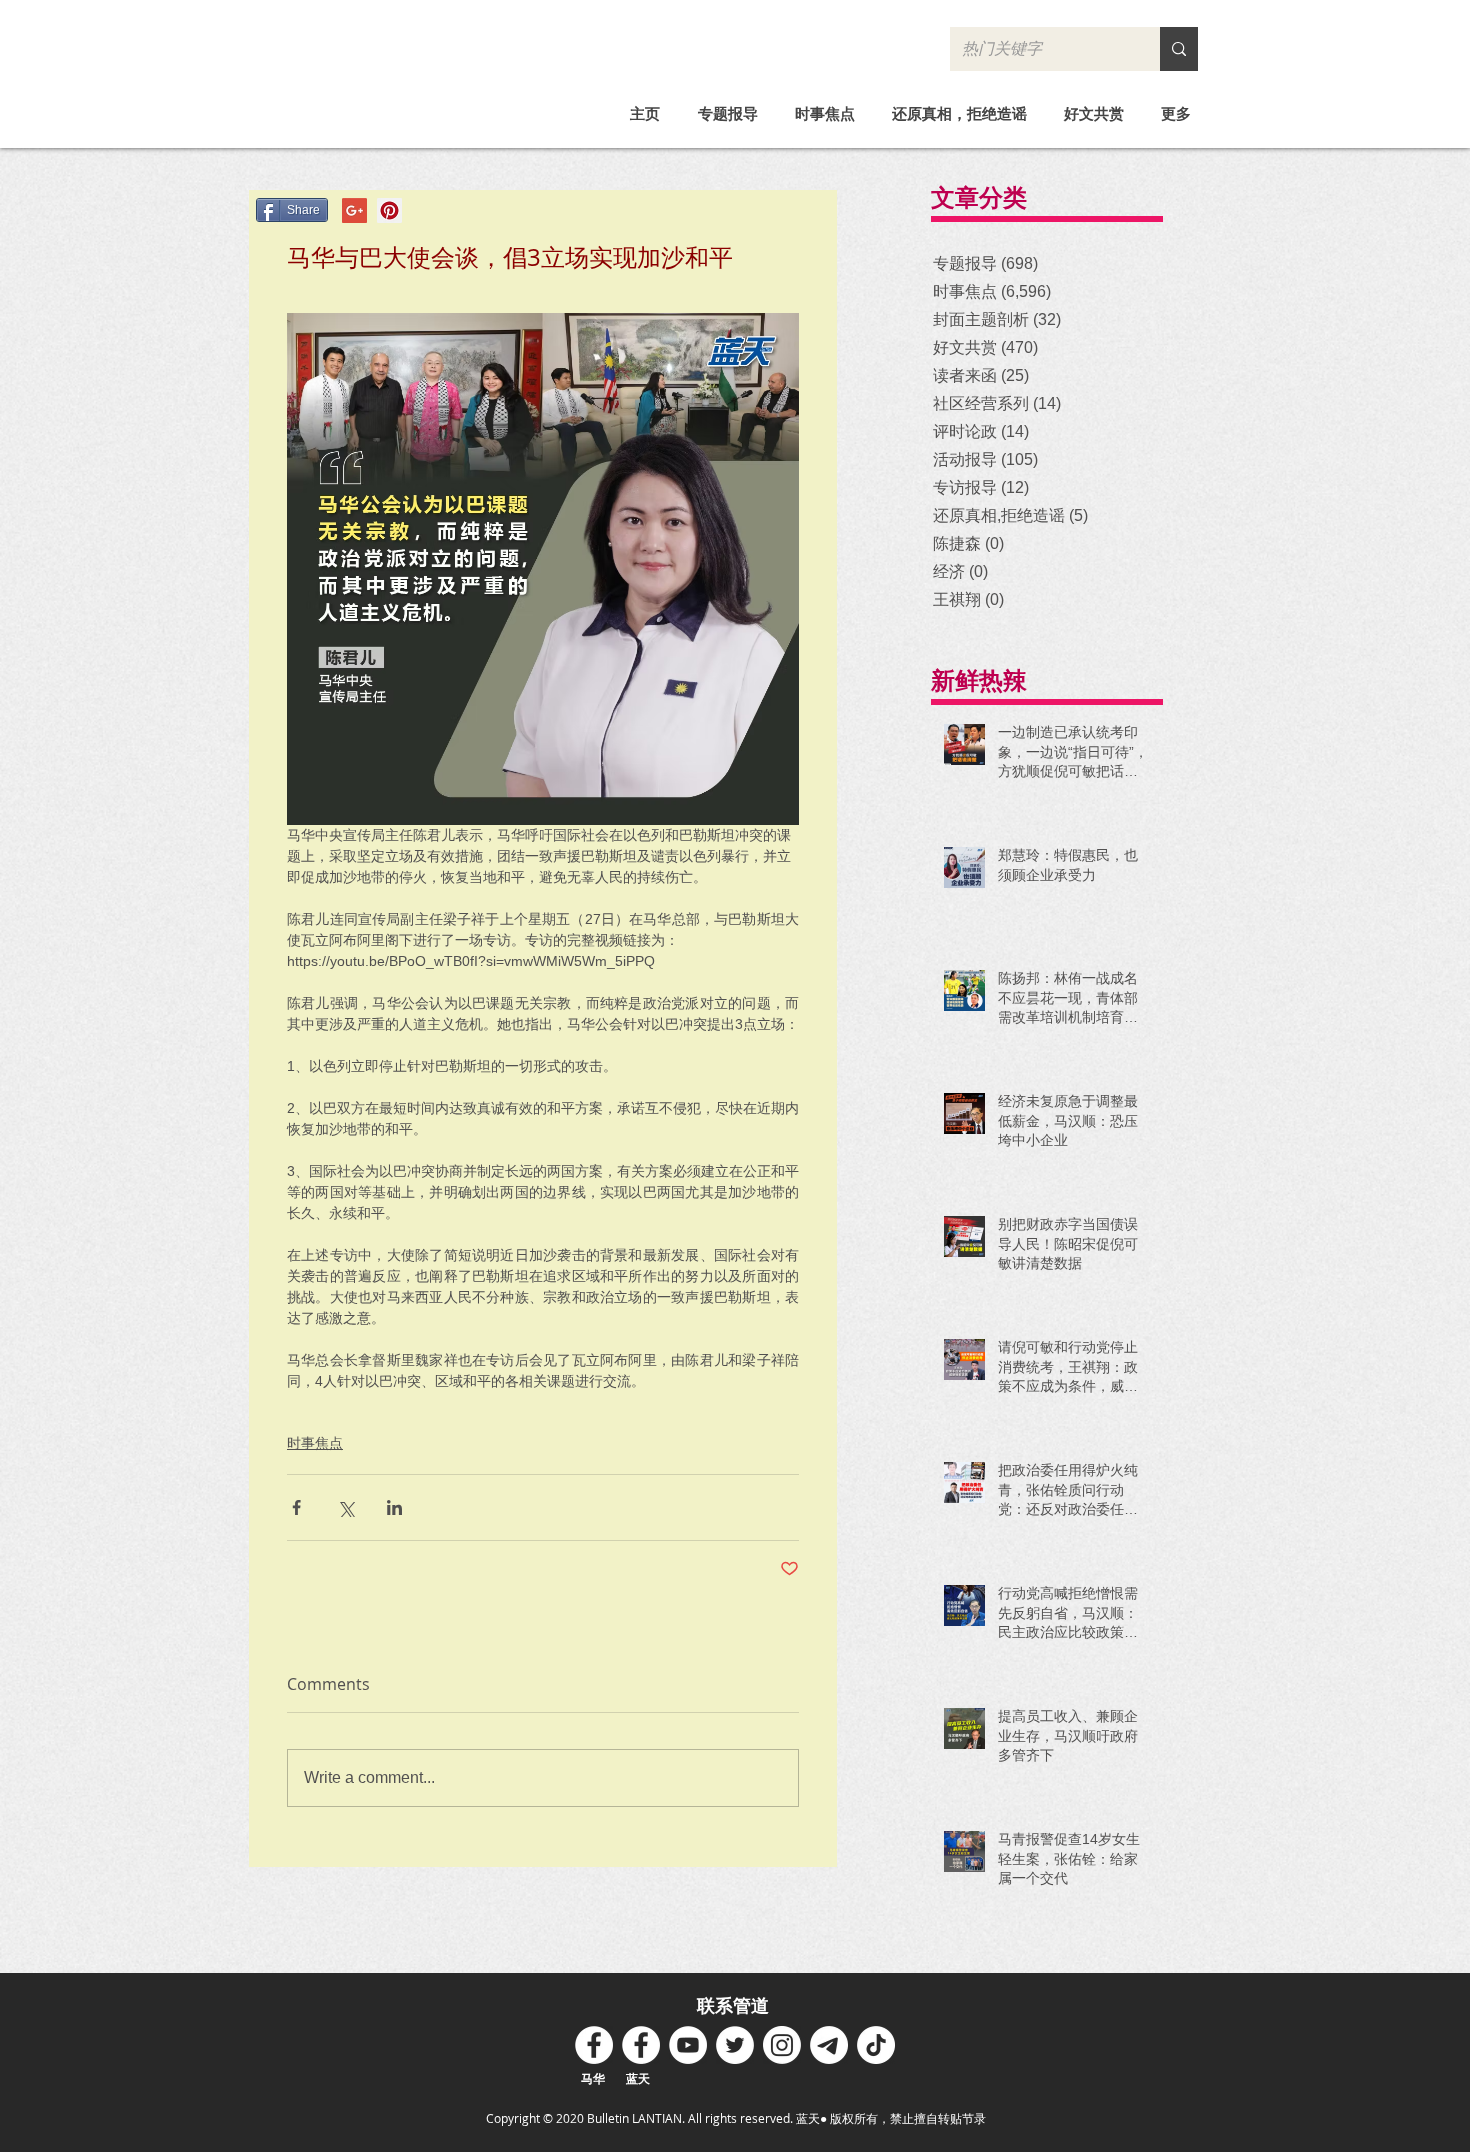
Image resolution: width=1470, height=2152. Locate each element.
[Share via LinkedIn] (394, 1507)
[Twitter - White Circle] (735, 2045)
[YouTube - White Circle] (688, 2045)
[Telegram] (829, 2045)
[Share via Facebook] (296, 1507)
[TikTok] (876, 2045)
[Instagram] (782, 2045)
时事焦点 (315, 1443)
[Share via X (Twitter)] (345, 1507)
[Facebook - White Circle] (594, 2045)
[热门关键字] (1179, 49)
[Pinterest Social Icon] (389, 210)
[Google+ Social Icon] (354, 210)
